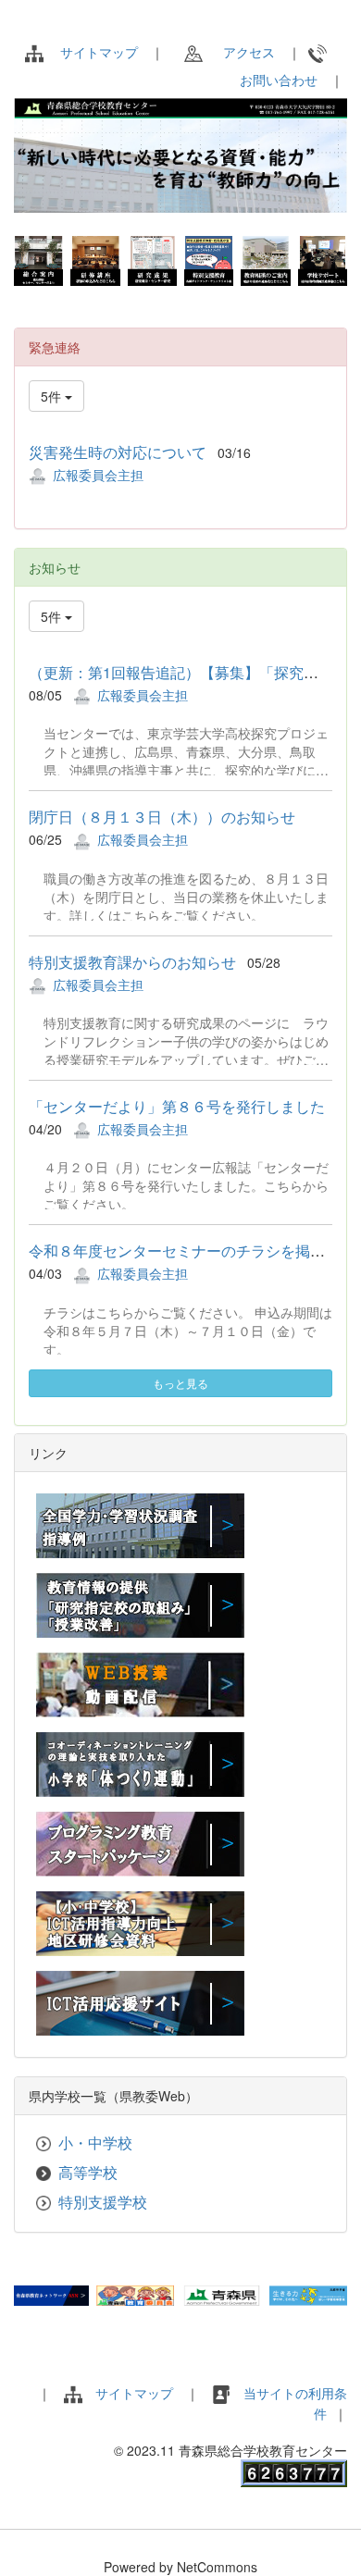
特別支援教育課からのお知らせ (132, 962)
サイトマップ (99, 52)
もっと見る (180, 1383)
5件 (53, 396)
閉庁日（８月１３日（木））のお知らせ (162, 817)
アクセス (243, 52)
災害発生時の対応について (118, 452)
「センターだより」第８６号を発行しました (177, 1106)
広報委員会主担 (98, 475)
